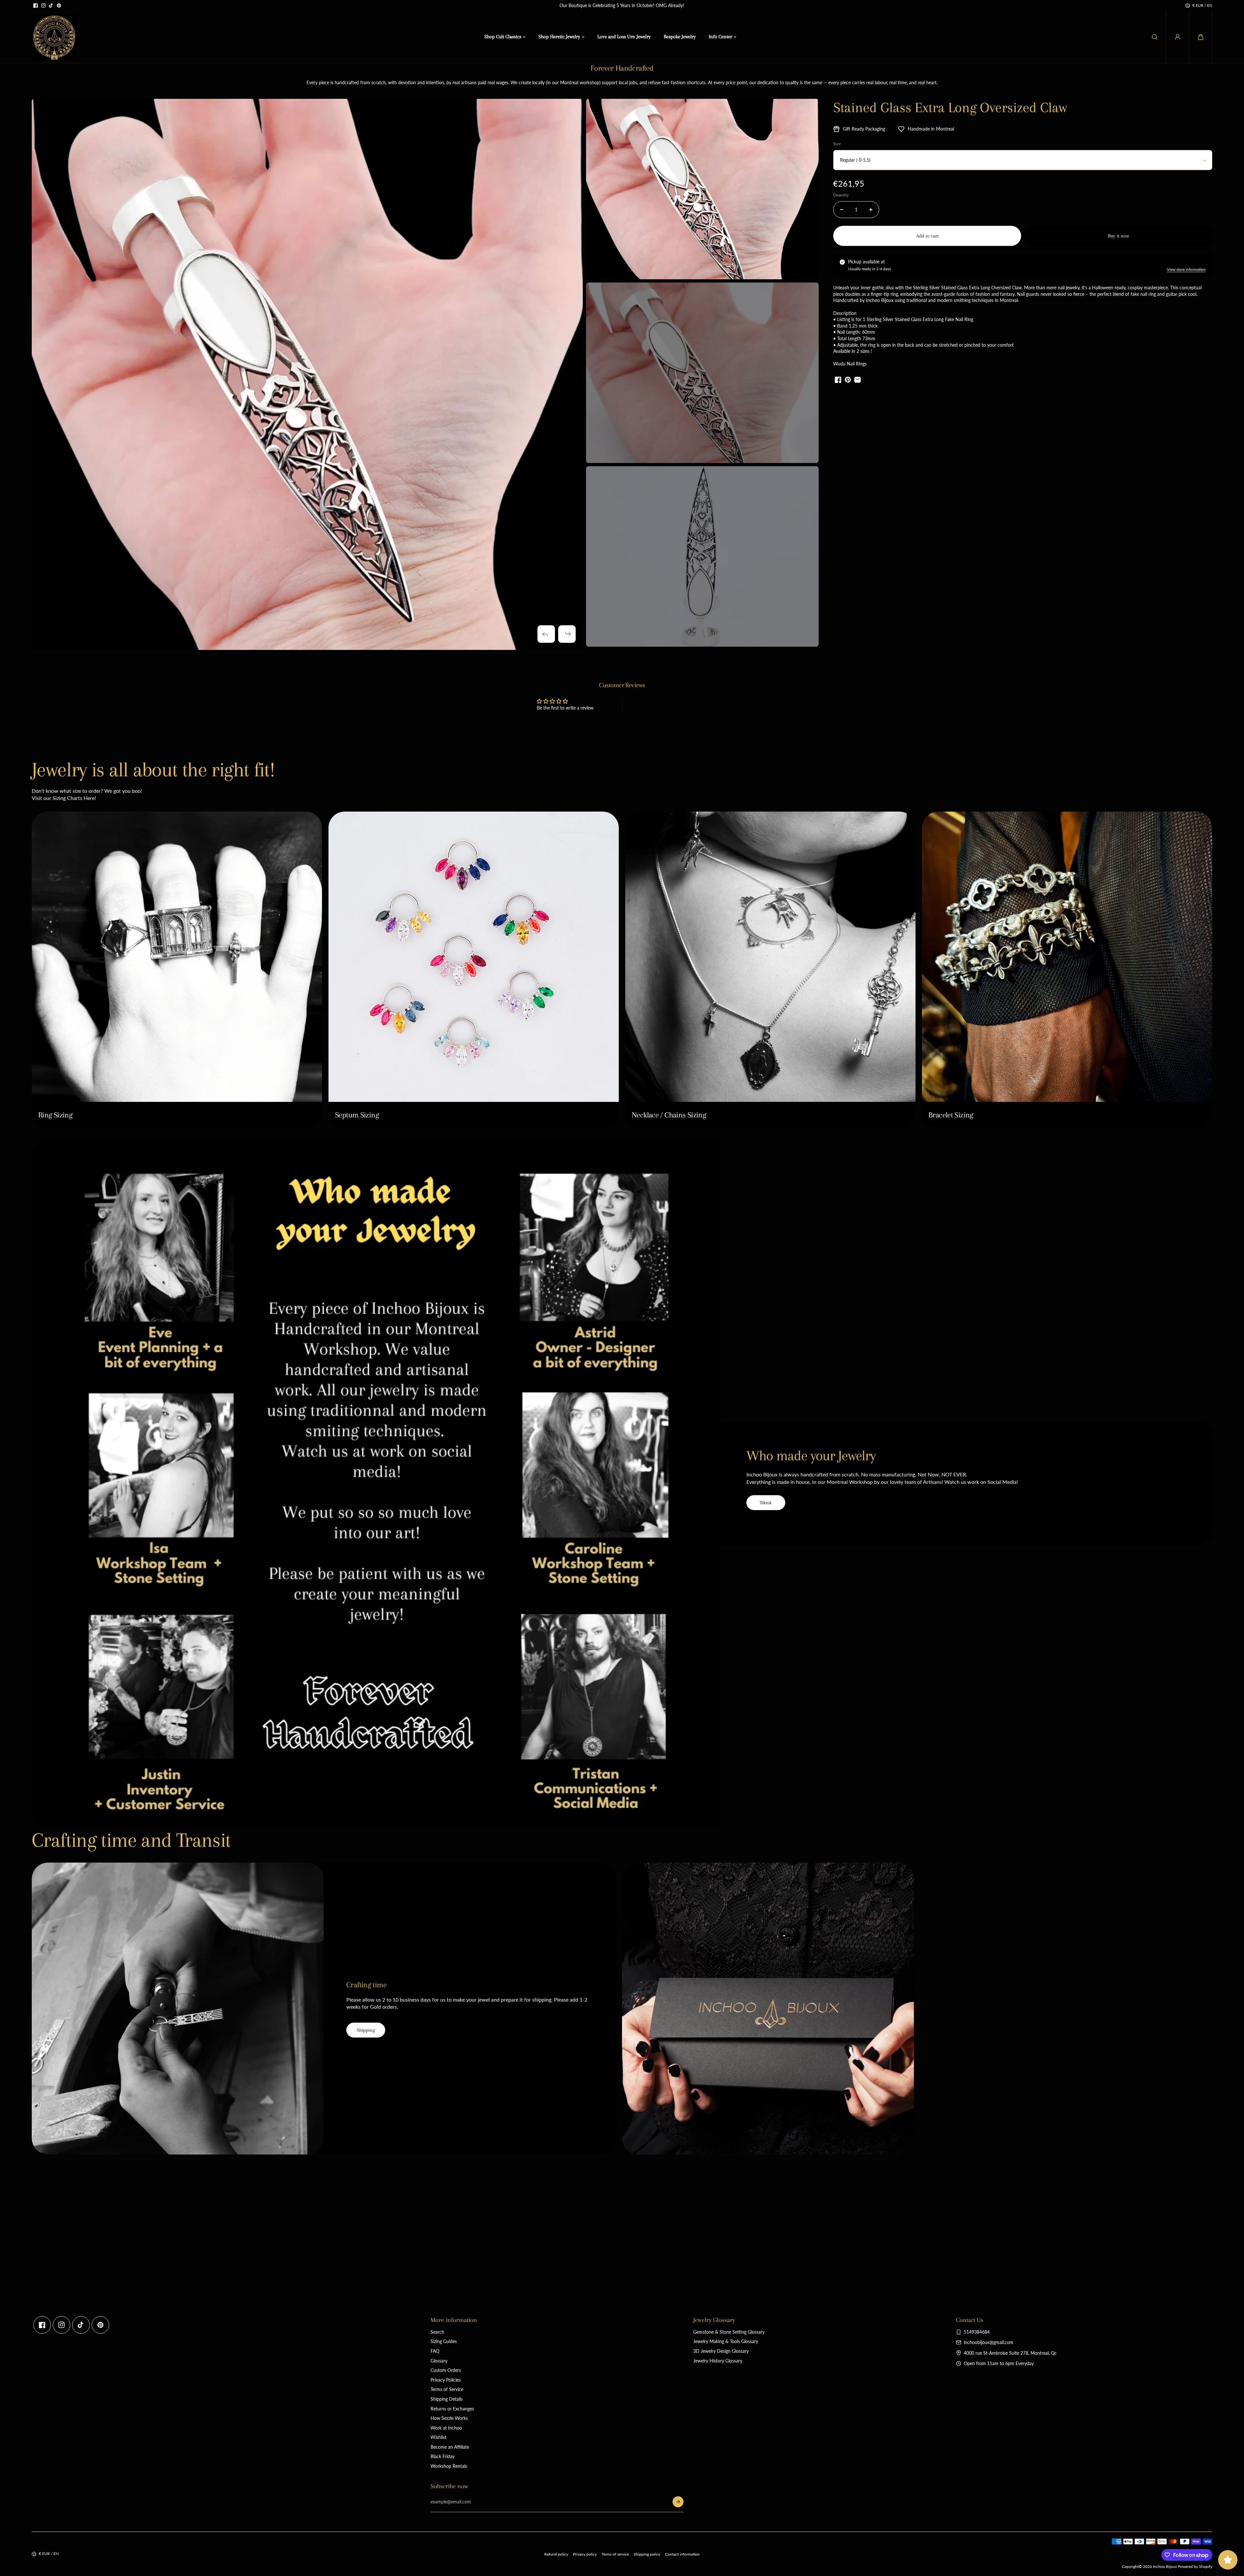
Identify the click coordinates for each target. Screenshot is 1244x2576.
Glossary (439, 2361)
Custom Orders (446, 2370)
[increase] (871, 210)
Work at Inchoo (446, 2428)
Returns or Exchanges (452, 2409)
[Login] (1178, 37)
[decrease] (842, 210)
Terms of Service (447, 2389)
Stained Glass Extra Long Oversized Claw (950, 107)
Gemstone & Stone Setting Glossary (729, 2332)
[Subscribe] (678, 2502)
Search (437, 2332)
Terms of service (615, 2554)
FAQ (435, 2351)
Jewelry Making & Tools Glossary (726, 2341)
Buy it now (1118, 236)
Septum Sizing (357, 1115)
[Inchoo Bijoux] (54, 37)
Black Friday (443, 2456)
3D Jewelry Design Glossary (721, 2351)
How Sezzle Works (449, 2418)
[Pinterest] (59, 6)
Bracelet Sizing (951, 1115)
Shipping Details (447, 2399)
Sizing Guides (444, 2341)
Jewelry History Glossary (718, 2361)
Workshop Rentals (449, 2466)
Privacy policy (585, 2554)
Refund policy (556, 2554)
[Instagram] (43, 6)
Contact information (682, 2554)
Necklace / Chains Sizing (669, 1115)
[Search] (1155, 37)
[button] (1201, 37)
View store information (1186, 269)
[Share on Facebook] (838, 380)
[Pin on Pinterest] (848, 380)
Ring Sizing (55, 1115)
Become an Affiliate (450, 2447)
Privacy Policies (446, 2380)
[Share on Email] (858, 380)
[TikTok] (51, 6)
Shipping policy (647, 2554)
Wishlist (438, 2437)
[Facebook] (36, 6)
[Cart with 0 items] (1201, 37)
